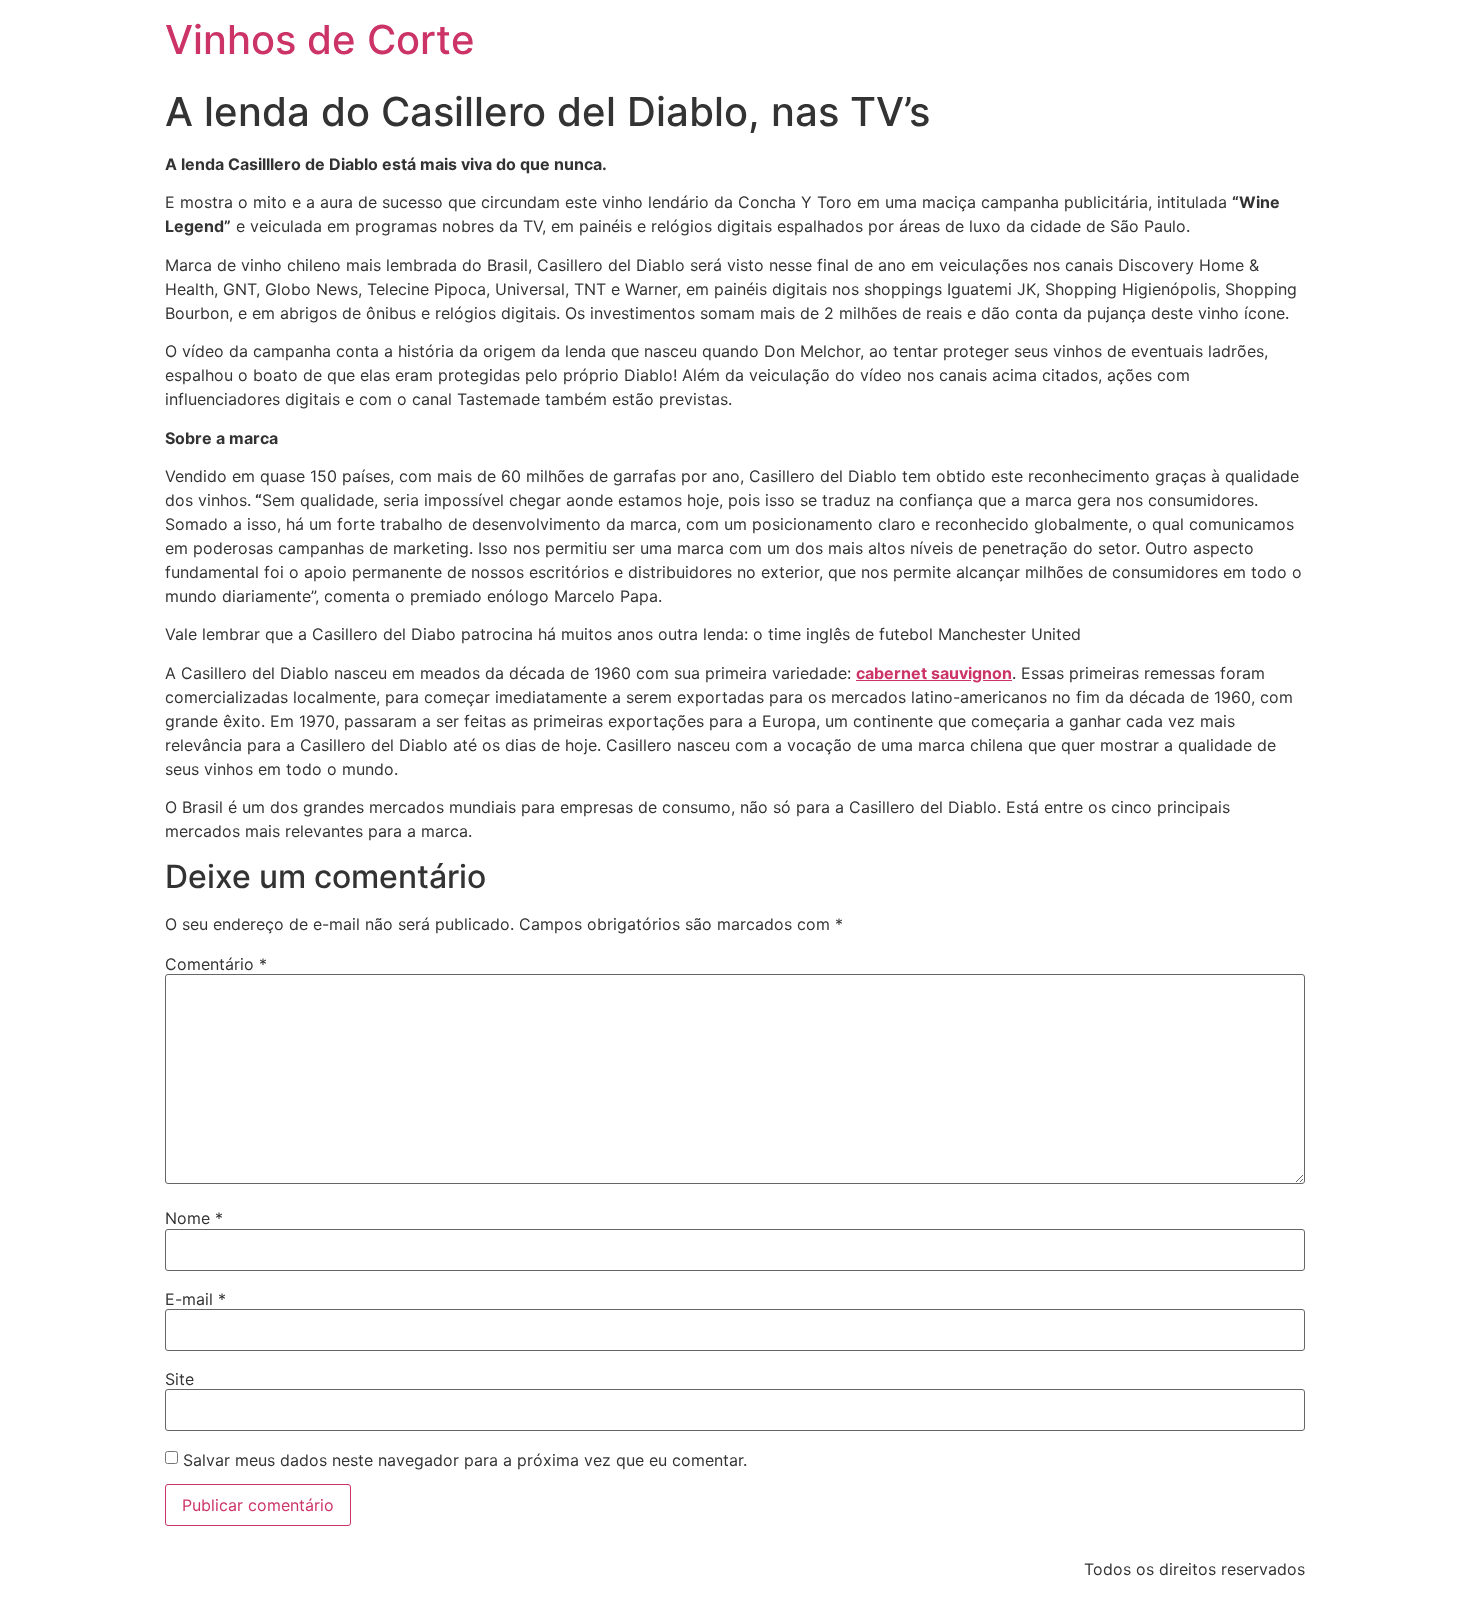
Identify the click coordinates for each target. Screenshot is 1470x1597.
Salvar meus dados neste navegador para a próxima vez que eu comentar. (465, 1460)
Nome (194, 1218)
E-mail (195, 1299)
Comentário (216, 964)
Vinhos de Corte (320, 39)
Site (179, 1379)
